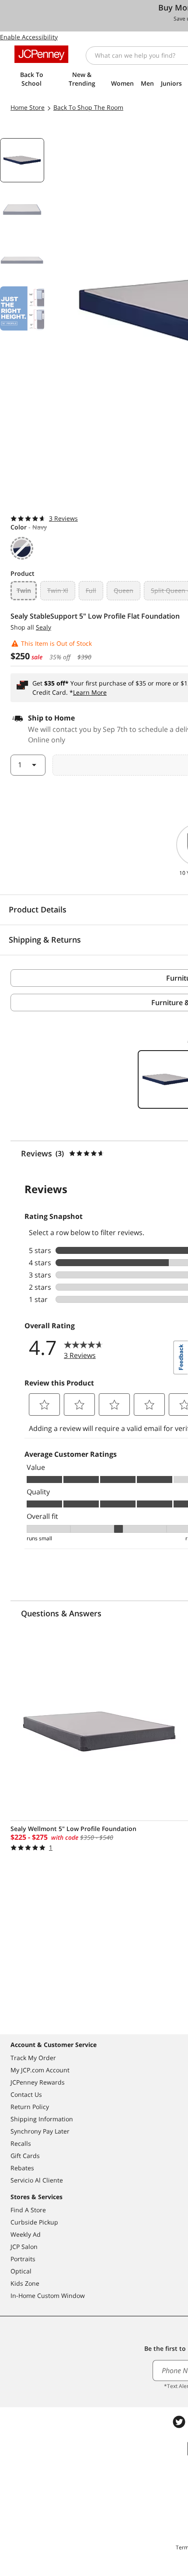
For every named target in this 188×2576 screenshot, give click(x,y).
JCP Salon (24, 2247)
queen (124, 590)
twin (24, 590)
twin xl (58, 590)
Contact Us (26, 2094)
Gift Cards (25, 2156)
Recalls (21, 2143)
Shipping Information (42, 2119)
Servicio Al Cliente (37, 2180)
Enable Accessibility (29, 37)
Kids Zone (25, 2283)
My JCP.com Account (40, 2070)
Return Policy (30, 2107)
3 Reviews (63, 518)
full (91, 590)
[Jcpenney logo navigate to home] (41, 54)
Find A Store (28, 2210)
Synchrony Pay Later (40, 2131)
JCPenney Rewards (38, 2082)
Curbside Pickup (34, 2222)
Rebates (22, 2168)
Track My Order (33, 2058)
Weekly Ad (26, 2234)
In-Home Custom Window (48, 2296)
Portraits (23, 2259)
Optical (21, 2271)
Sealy (44, 627)
